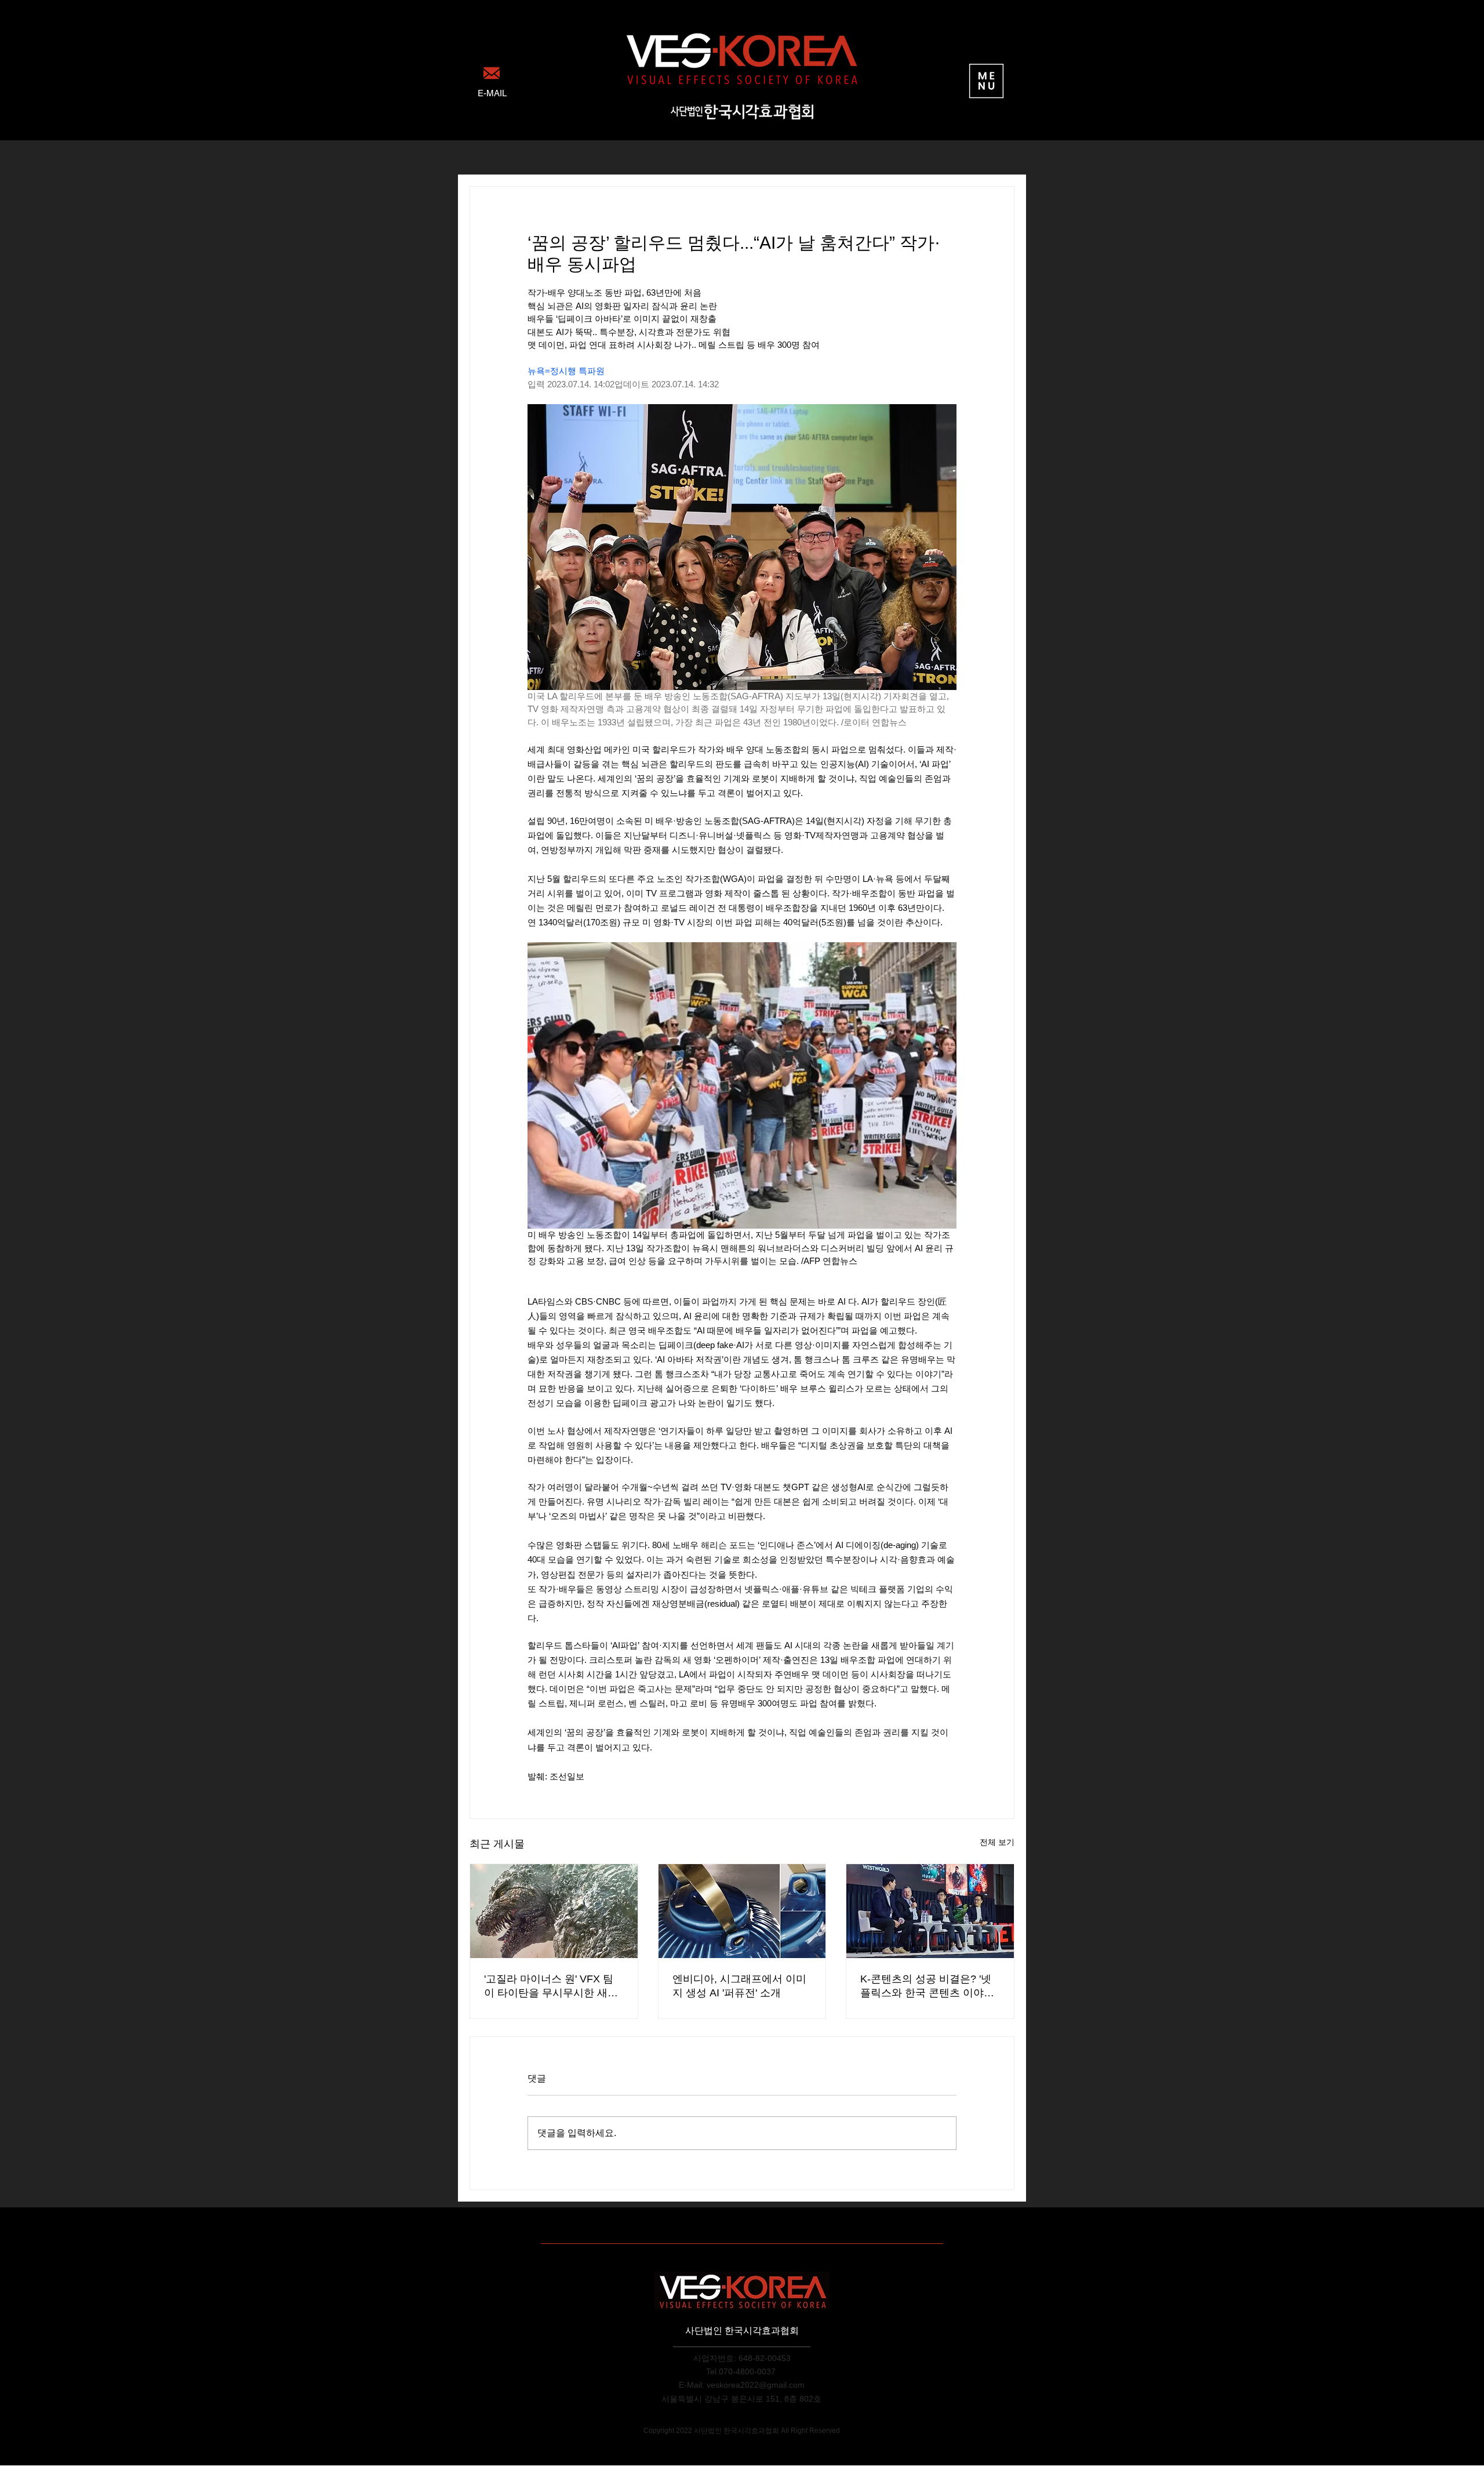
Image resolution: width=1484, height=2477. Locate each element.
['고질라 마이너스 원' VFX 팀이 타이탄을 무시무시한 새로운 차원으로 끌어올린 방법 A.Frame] (554, 1911)
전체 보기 (997, 1842)
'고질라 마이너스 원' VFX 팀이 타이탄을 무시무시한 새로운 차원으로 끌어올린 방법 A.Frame (551, 1986)
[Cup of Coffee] (491, 73)
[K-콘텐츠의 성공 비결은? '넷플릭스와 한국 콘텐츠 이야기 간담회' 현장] (930, 1911)
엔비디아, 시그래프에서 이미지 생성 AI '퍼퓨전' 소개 (739, 1986)
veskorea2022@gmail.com (756, 2385)
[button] (986, 81)
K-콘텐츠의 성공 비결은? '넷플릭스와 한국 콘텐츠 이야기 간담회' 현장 (927, 1986)
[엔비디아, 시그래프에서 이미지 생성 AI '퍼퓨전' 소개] (742, 1911)
